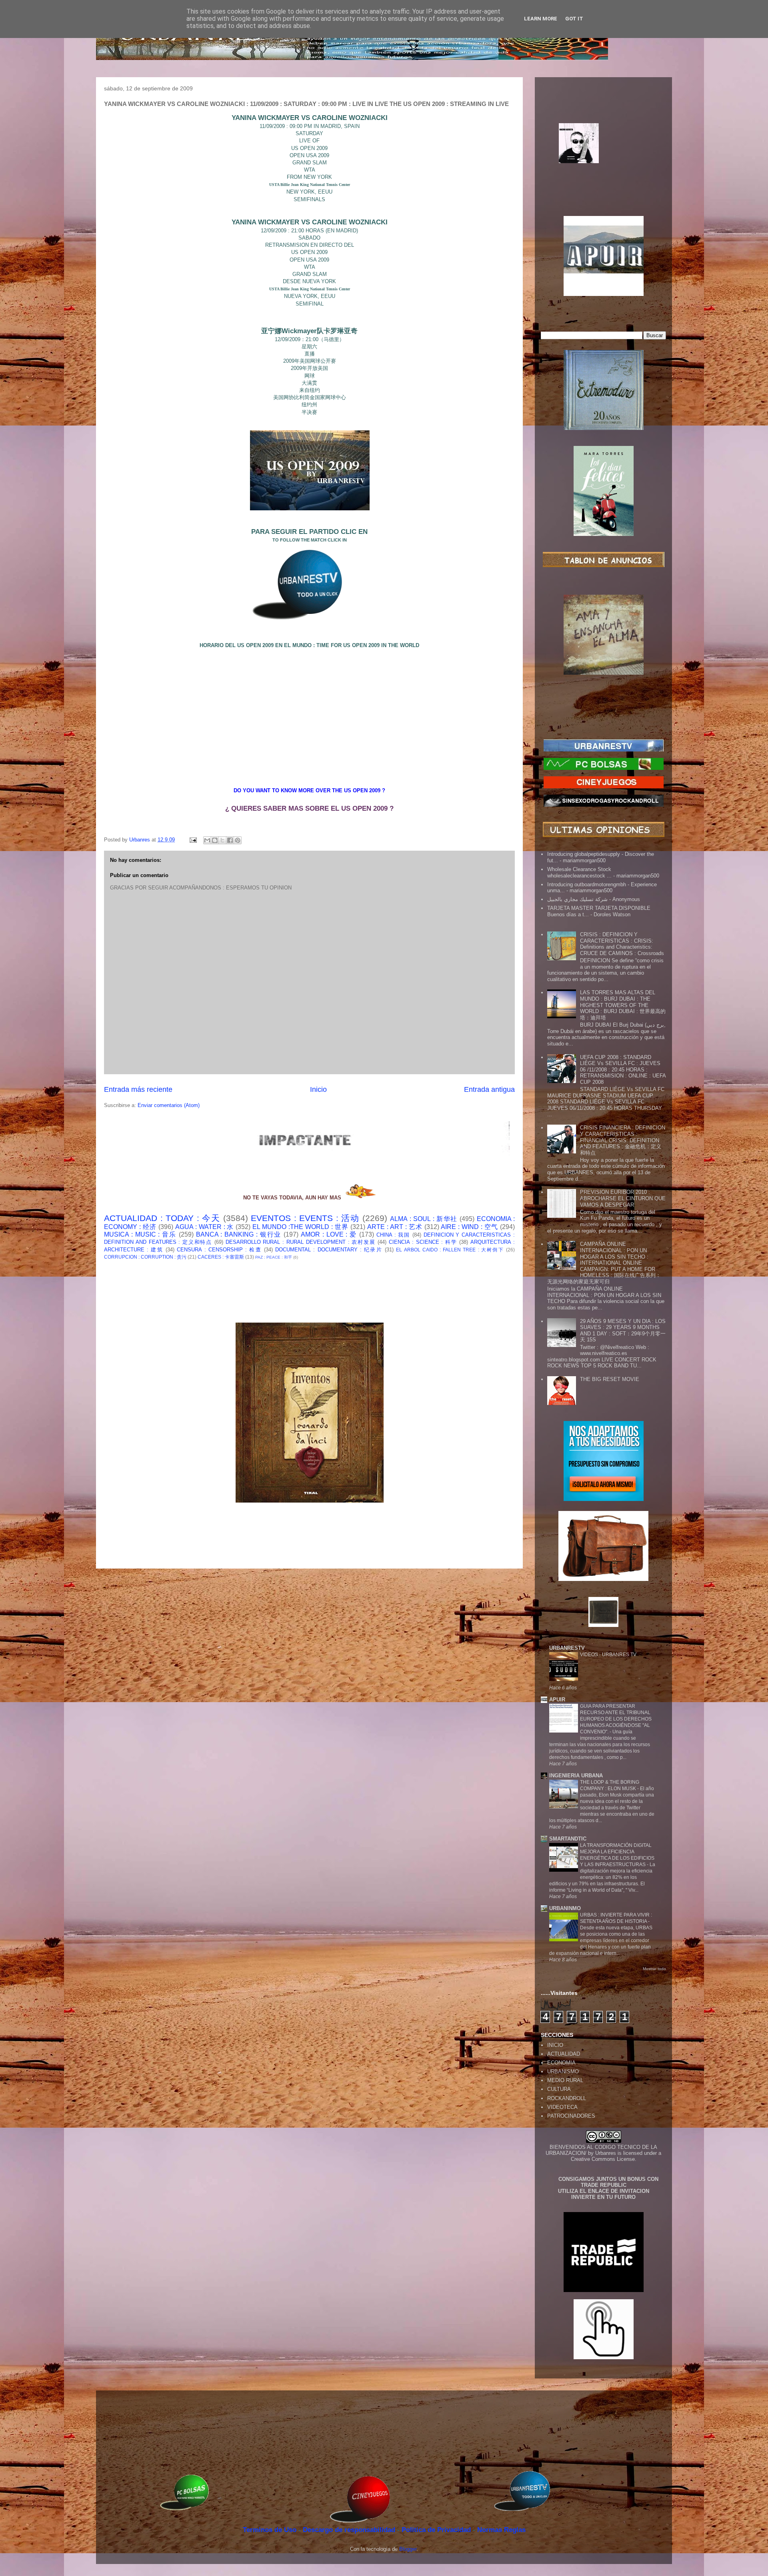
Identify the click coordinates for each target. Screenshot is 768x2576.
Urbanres (606, 2153)
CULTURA (559, 2089)
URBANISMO (563, 2071)
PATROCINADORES (571, 2116)
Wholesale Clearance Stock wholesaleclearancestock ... (579, 872)
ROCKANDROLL (567, 2098)
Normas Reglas (501, 2530)
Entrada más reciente (138, 1089)
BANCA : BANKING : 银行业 (239, 1234)
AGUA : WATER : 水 (205, 1227)
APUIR (557, 1700)
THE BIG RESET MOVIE (610, 1379)
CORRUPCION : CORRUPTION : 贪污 (145, 1257)
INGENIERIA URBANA (576, 1776)
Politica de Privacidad (437, 2530)
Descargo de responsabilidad (350, 2530)
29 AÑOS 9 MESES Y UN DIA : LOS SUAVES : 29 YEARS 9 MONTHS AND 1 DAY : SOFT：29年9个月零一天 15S (623, 1331)
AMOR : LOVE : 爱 (329, 1234)
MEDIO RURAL (565, 2080)
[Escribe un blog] (215, 840)
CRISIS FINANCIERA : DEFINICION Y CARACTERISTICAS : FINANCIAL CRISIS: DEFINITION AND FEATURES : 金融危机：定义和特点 (623, 1140)
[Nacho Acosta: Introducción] (604, 156)
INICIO (555, 2045)
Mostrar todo (654, 1969)
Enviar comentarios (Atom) (169, 1105)
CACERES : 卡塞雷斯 (221, 1257)
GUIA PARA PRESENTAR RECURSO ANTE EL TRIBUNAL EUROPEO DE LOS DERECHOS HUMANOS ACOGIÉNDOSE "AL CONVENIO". (616, 1719)
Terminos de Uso (271, 2530)
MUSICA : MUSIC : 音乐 (140, 1234)
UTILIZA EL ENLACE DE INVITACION (604, 2191)
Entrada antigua (489, 1089)
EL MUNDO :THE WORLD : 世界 (300, 1227)
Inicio (318, 1089)
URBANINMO (565, 1908)
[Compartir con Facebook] (230, 840)
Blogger (408, 2549)
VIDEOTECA (562, 2107)
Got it (574, 19)
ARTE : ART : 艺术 (395, 1227)
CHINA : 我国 (393, 1235)
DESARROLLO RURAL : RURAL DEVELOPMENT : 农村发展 (301, 1242)
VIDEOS (590, 1655)
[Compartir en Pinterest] (238, 840)
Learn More (541, 19)
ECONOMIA (561, 2063)
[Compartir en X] (222, 840)
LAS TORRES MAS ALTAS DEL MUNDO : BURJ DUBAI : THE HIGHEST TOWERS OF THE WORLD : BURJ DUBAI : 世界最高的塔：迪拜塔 (623, 1005)
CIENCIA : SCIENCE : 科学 (423, 1242)
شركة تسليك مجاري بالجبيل (577, 899)
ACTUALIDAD (564, 2054)
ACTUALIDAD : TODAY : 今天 (162, 1218)
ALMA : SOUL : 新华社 (424, 1219)
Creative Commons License (603, 2159)
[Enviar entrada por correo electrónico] (193, 840)
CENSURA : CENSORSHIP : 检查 (219, 1250)
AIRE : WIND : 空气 (469, 1227)
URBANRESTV (567, 1648)
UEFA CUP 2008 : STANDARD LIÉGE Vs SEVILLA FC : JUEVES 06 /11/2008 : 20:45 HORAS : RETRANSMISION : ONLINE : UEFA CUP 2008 (623, 1070)
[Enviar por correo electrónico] (207, 840)
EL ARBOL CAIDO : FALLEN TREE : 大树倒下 (450, 1250)
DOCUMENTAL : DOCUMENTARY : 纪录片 (329, 1250)
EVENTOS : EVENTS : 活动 (305, 1218)
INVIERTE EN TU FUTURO (603, 2197)
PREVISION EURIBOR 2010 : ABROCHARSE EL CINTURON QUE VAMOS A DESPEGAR (623, 1198)
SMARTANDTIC (568, 1839)
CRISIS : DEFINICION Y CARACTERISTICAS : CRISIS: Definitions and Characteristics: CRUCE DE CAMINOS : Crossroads (622, 944)
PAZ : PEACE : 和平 (274, 1257)
